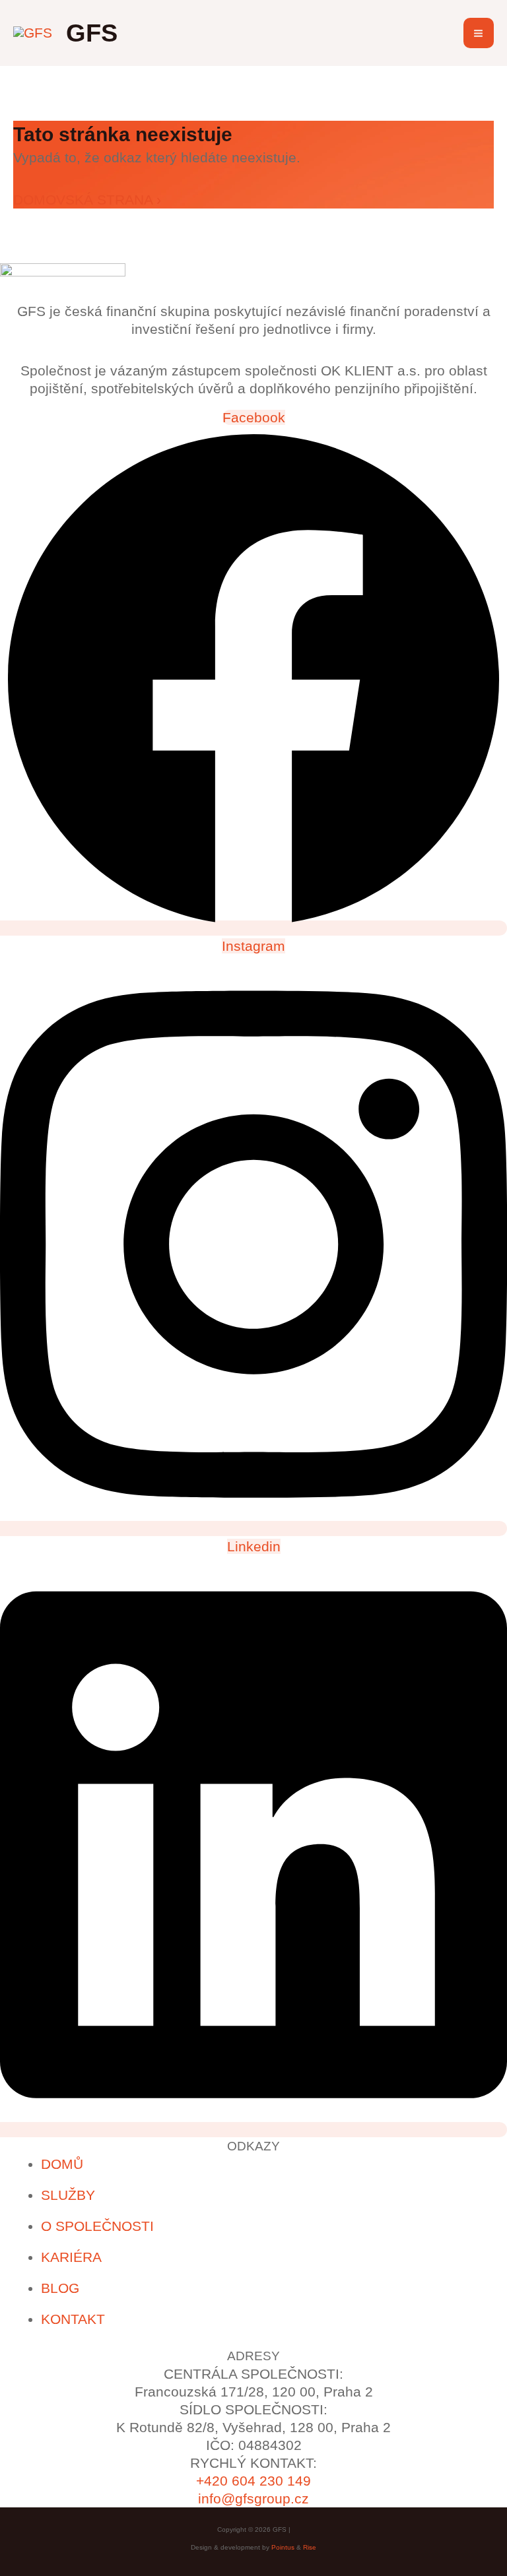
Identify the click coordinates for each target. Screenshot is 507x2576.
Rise (310, 2547)
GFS (92, 33)
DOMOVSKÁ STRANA (87, 200)
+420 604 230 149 (253, 2481)
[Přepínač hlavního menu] (479, 33)
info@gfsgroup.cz (253, 2498)
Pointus (283, 2547)
